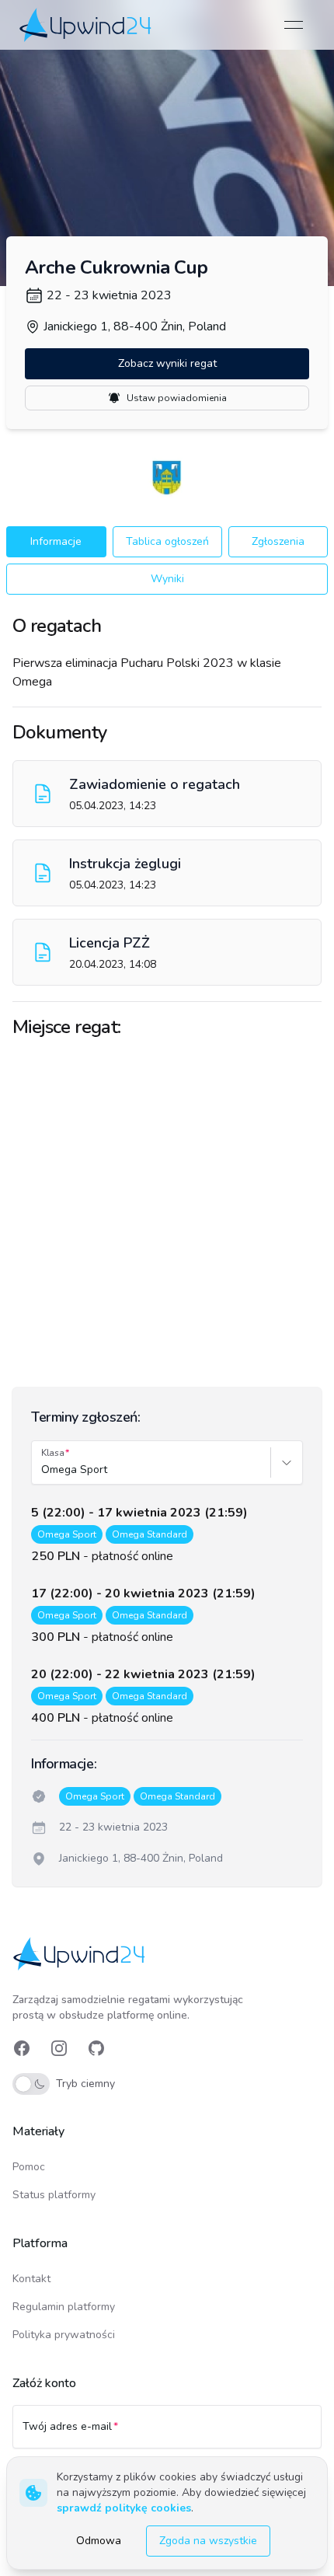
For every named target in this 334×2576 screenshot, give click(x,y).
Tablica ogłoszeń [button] (167, 541)
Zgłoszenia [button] (278, 541)
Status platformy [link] (54, 2195)
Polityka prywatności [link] (64, 2335)
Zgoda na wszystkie (208, 2541)
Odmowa (99, 2541)
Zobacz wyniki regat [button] (167, 363)
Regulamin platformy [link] (64, 2307)
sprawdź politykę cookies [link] (124, 2508)
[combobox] (43, 1470)
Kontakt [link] (31, 2279)
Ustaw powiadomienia (177, 398)
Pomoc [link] (29, 2167)
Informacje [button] (56, 541)
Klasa (53, 1453)
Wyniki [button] (167, 579)
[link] (87, 24)
